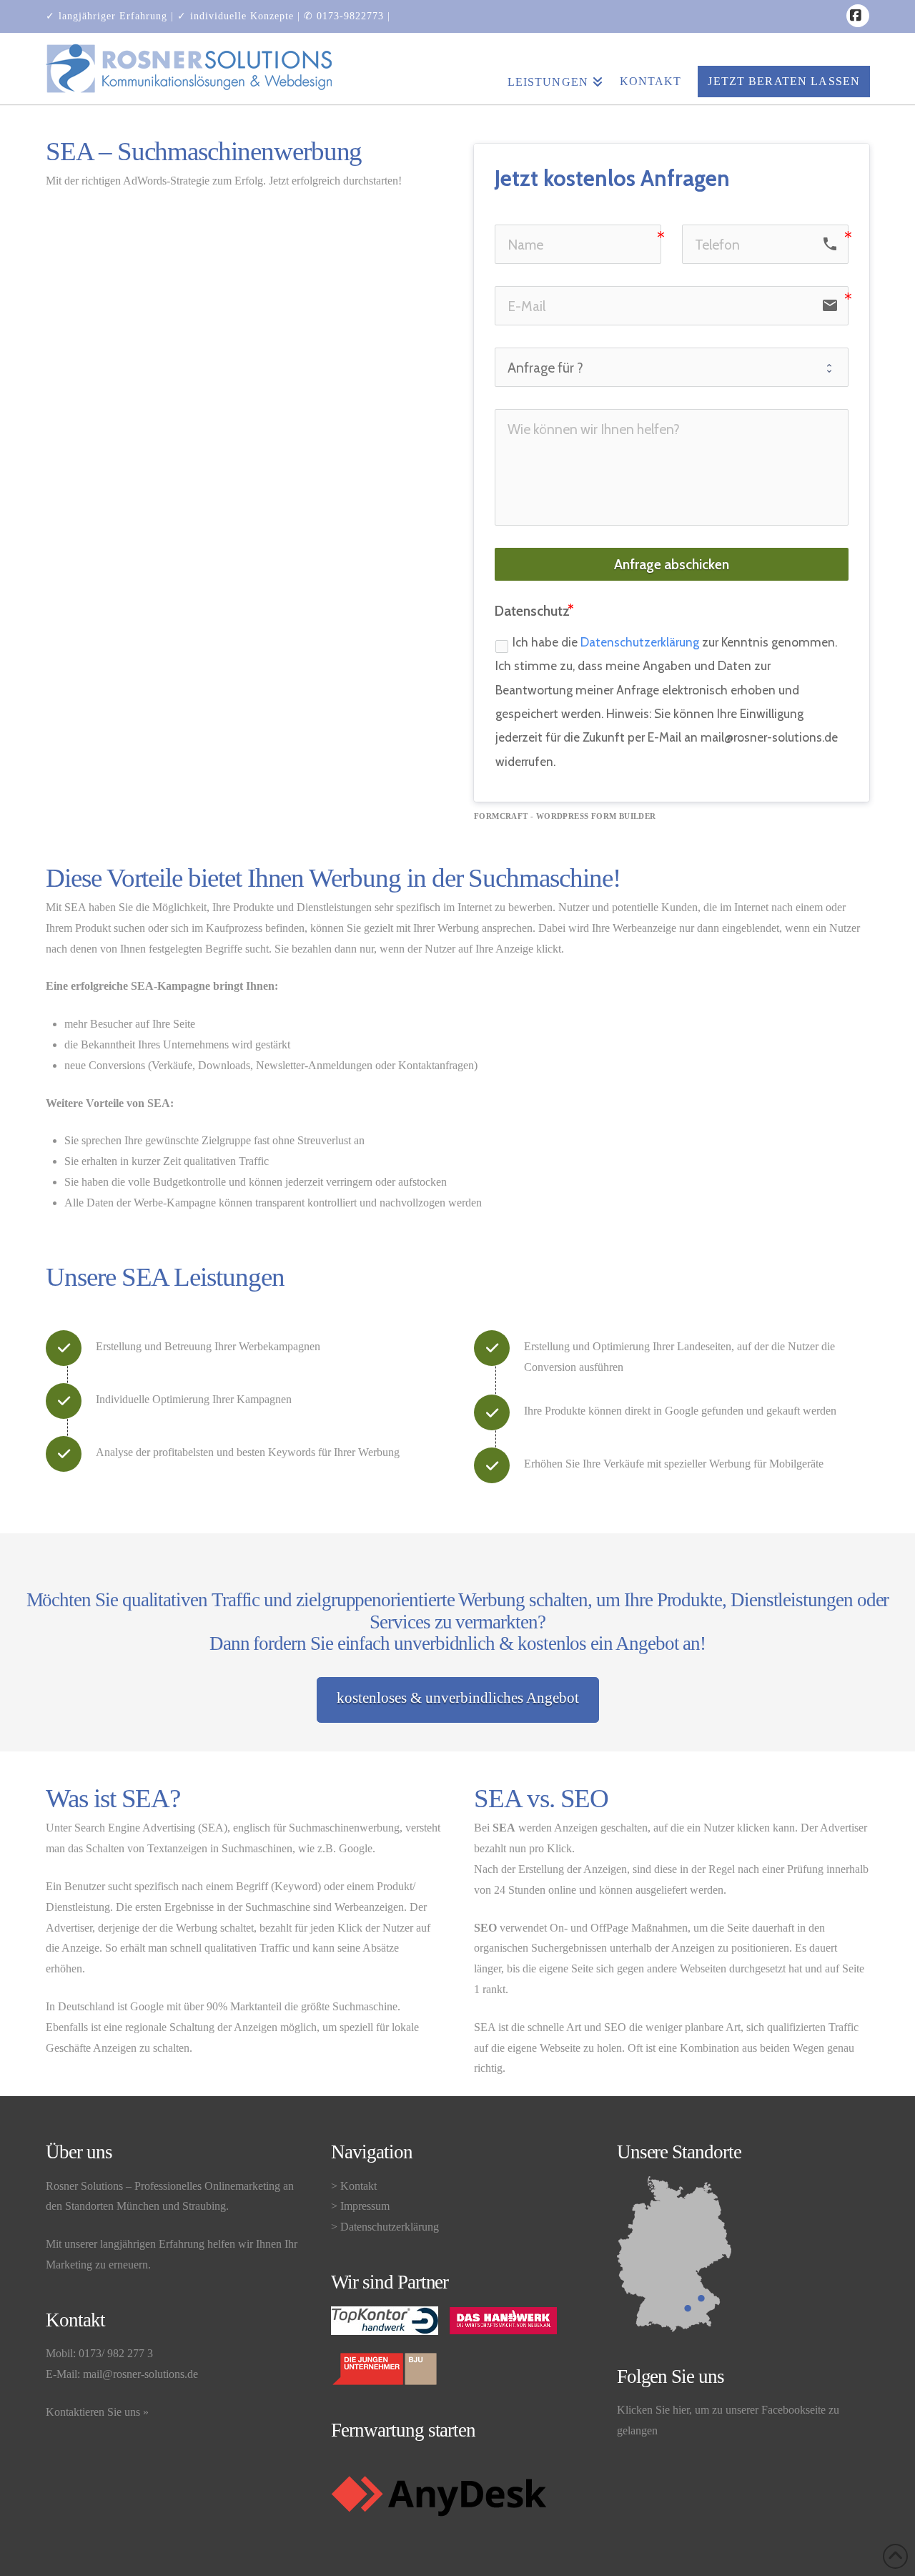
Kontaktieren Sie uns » (97, 2412)
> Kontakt (354, 2186)
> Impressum (360, 2206)
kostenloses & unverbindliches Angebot (458, 1698)
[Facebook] (858, 16)
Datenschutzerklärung (640, 642)
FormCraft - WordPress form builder (565, 816)
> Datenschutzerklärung (385, 2227)
